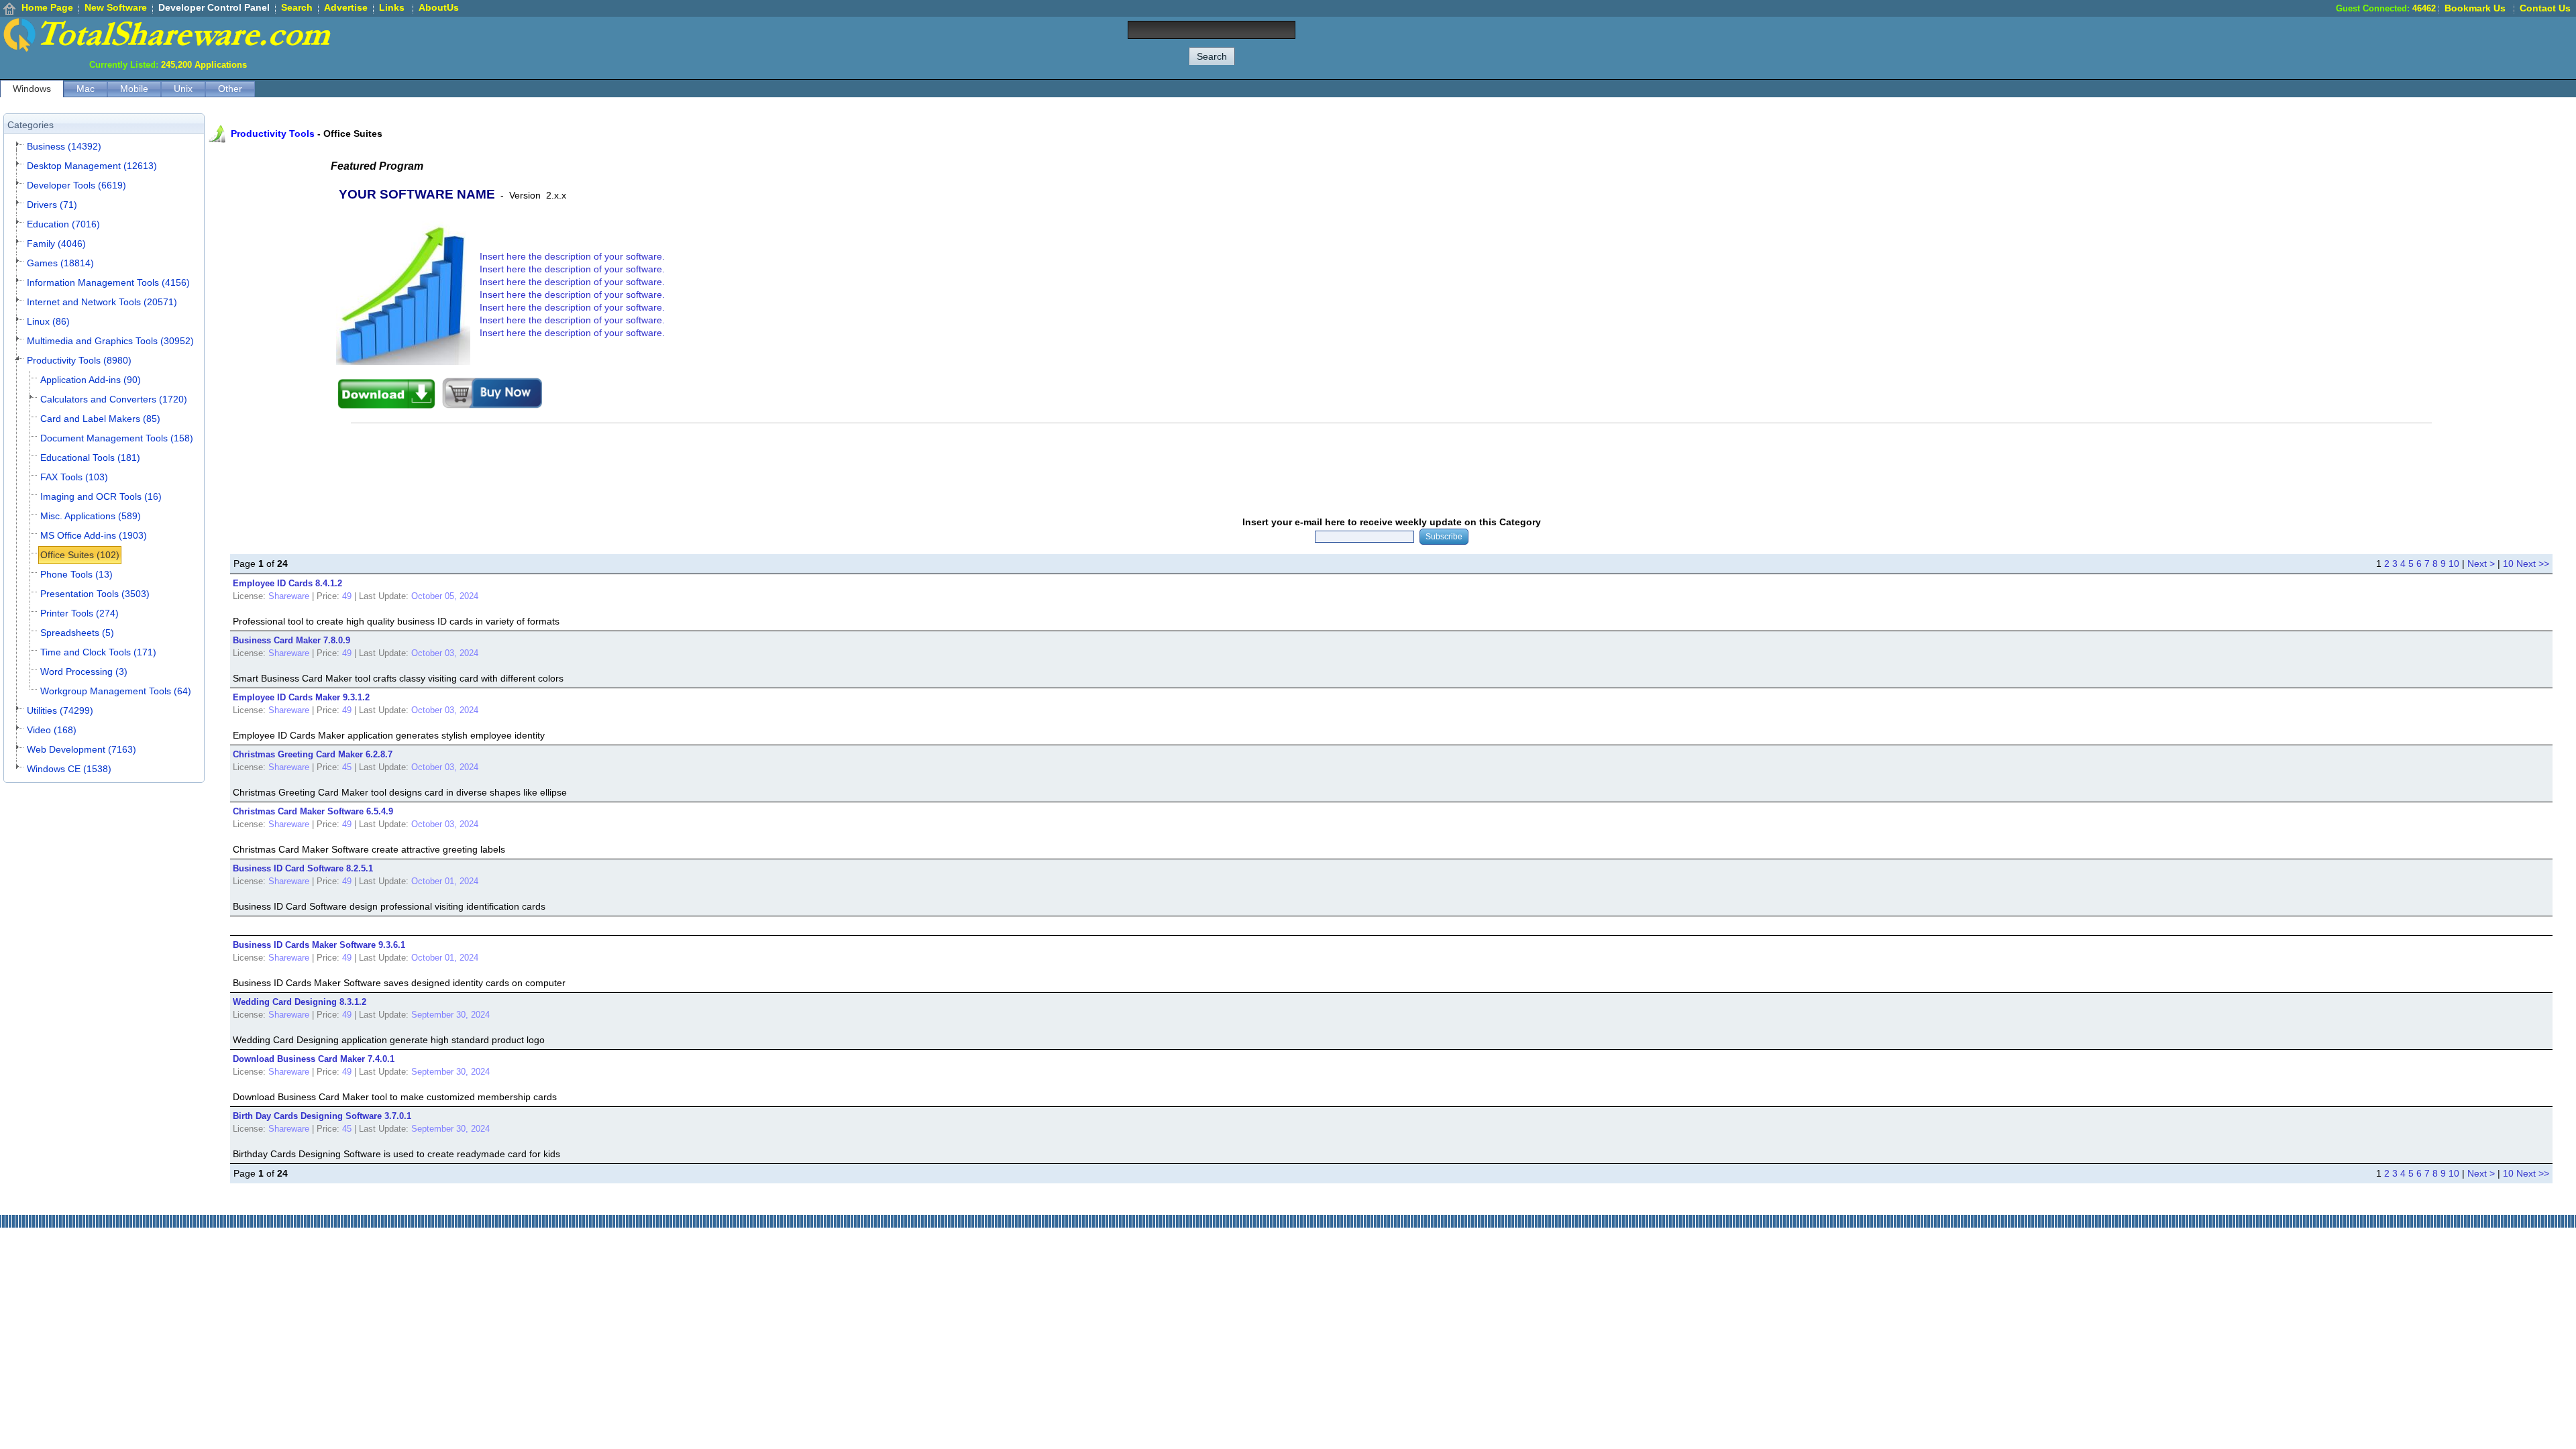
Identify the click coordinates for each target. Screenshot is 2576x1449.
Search (297, 7)
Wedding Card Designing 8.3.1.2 (300, 1002)
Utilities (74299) (60, 710)
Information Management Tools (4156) (108, 282)
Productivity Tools (273, 133)
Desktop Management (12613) (92, 166)
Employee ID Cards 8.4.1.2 (287, 583)
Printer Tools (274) (79, 613)
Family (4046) (56, 244)
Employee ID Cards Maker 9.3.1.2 (301, 697)
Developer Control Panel (214, 7)
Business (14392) (64, 146)
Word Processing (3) (84, 672)
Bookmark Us (2475, 8)
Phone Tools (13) (76, 574)
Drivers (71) (52, 205)
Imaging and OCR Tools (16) (101, 496)
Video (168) (52, 730)
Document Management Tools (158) (117, 438)
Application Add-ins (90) (91, 380)
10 (2454, 563)
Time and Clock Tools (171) (98, 652)
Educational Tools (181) (90, 458)
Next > (2481, 563)
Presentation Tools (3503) (95, 594)
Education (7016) (63, 224)
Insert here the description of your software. (572, 256)
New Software (116, 7)
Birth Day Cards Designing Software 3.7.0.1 (322, 1116)
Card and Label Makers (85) (100, 419)
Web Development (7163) (82, 749)
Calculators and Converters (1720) (114, 399)
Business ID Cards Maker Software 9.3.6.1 (319, 945)
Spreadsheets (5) (77, 633)
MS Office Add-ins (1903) (94, 535)
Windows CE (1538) (69, 769)
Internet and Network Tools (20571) (102, 302)
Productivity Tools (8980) (79, 360)
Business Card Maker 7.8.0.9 (291, 640)
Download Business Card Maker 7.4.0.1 (314, 1059)
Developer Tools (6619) (76, 185)
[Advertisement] (2332, 47)
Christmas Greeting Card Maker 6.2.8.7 (313, 754)
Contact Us (2545, 8)
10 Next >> (2526, 563)
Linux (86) (48, 321)
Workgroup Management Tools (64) (116, 691)
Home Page (47, 7)
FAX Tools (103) (74, 477)
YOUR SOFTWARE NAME (417, 194)
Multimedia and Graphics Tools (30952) (110, 341)
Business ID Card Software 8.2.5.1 (303, 868)
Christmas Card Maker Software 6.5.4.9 (313, 811)
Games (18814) (60, 263)
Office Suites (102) (80, 555)
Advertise (346, 7)
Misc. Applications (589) (91, 516)
